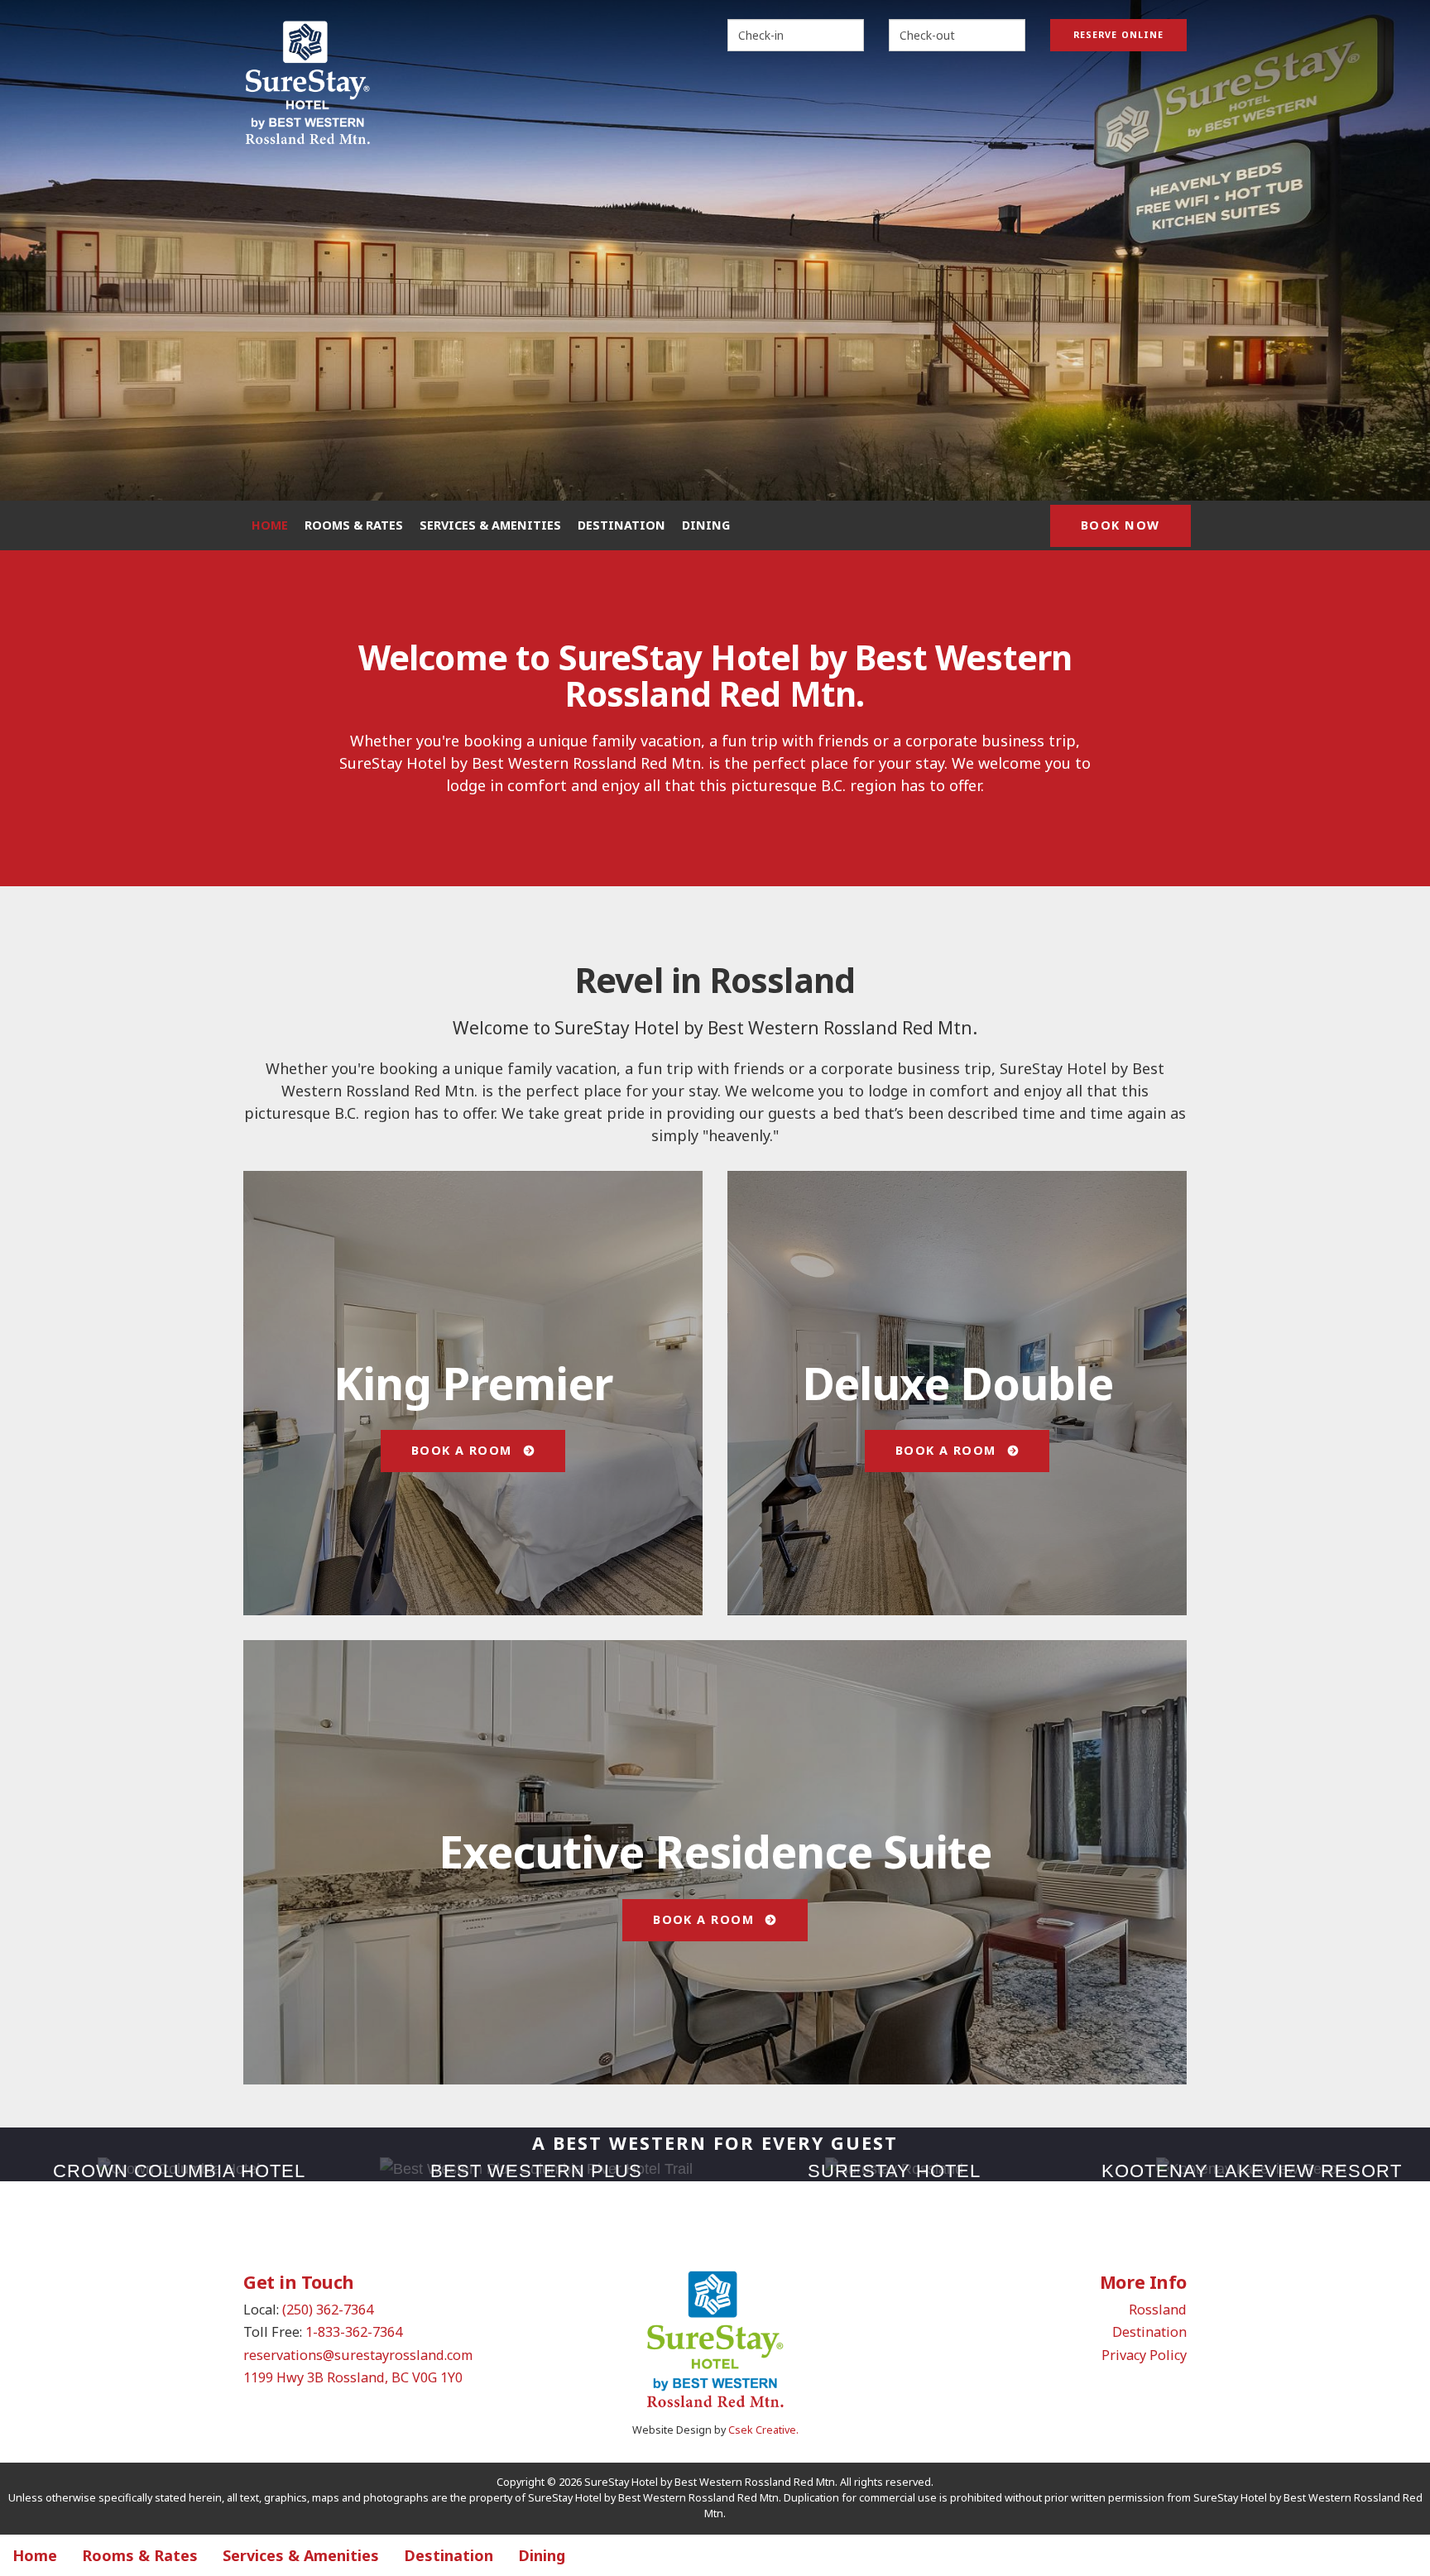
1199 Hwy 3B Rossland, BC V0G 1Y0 (353, 2377)
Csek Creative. (763, 2430)
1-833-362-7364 (354, 2332)
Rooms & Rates (354, 525)
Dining (706, 525)
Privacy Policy (1144, 2355)
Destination (621, 525)
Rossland (1158, 2310)
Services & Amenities (490, 525)
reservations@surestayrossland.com (358, 2355)
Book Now (1120, 525)
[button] (57, 250)
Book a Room (464, 1450)
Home (270, 525)
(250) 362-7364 (328, 2310)
